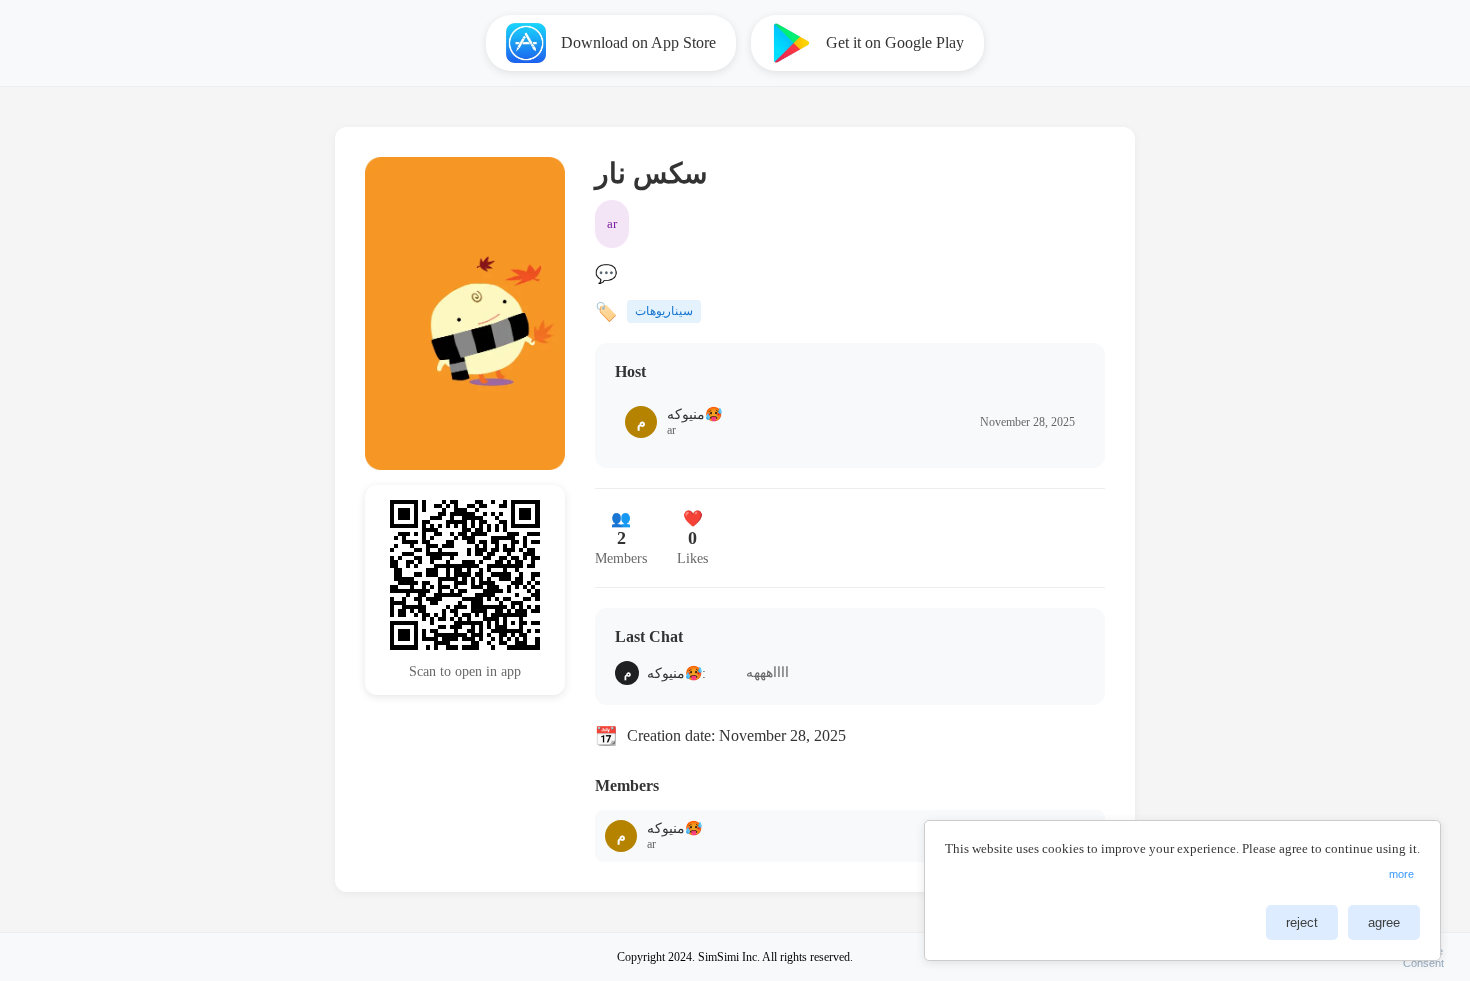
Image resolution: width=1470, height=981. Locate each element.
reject (1302, 922)
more (1401, 874)
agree (1384, 922)
